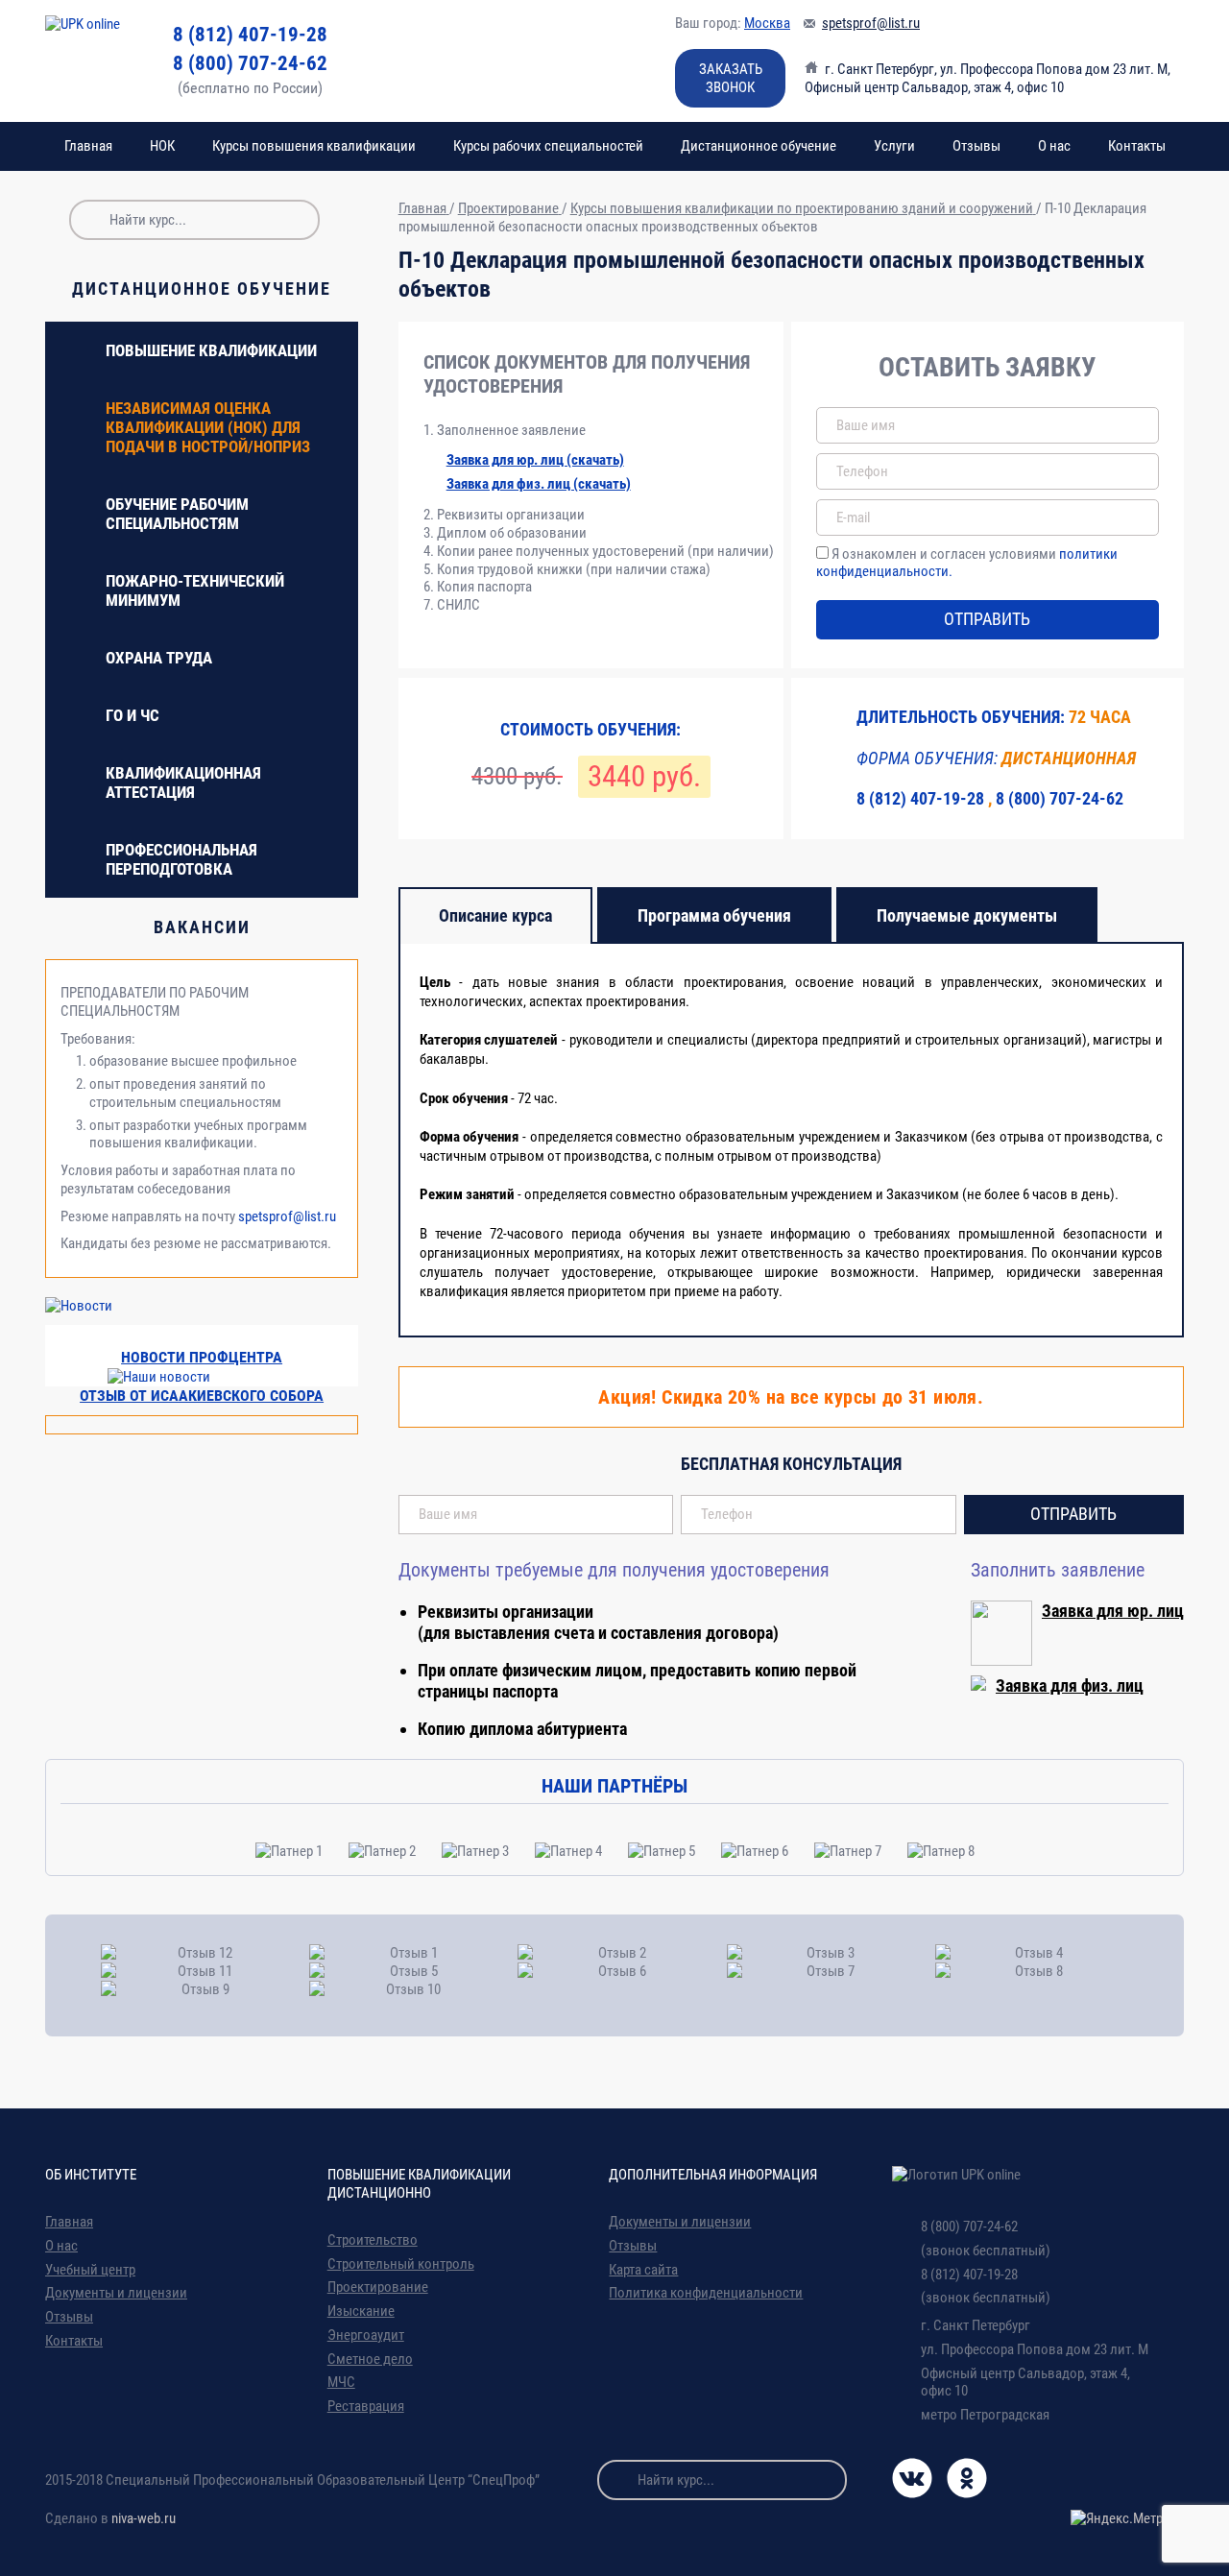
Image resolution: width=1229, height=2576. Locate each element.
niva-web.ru (144, 2518)
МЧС (341, 2382)
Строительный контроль (401, 2264)
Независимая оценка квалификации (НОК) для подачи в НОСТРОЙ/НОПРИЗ (208, 427)
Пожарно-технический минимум (195, 590)
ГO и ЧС (133, 715)
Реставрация (366, 2406)
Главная (88, 146)
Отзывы (976, 146)
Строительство (373, 2240)
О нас (1054, 146)
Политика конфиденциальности (706, 2293)
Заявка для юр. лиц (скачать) (535, 460)
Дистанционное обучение (759, 146)
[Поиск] (89, 220)
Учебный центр (90, 2270)
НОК (162, 146)
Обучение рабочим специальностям (177, 514)
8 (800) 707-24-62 (250, 63)
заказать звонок (731, 78)
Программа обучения (714, 915)
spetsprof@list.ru (871, 23)
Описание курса (495, 915)
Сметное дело (370, 2359)
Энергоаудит (366, 2335)
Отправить (987, 619)
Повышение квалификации (211, 350)
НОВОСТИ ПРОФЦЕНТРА (202, 1357)
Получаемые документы (967, 915)
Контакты (1137, 146)
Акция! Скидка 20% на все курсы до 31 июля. (791, 1397)
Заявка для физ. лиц (1070, 1685)
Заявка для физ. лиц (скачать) (539, 484)
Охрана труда (159, 658)
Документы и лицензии (116, 2293)
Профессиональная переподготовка (181, 859)
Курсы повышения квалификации (314, 146)
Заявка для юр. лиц (1113, 1611)
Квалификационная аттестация (183, 782)
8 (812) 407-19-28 (250, 35)
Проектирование (378, 2287)
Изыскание (361, 2311)
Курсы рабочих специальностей (548, 146)
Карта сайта (643, 2270)
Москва (767, 23)
